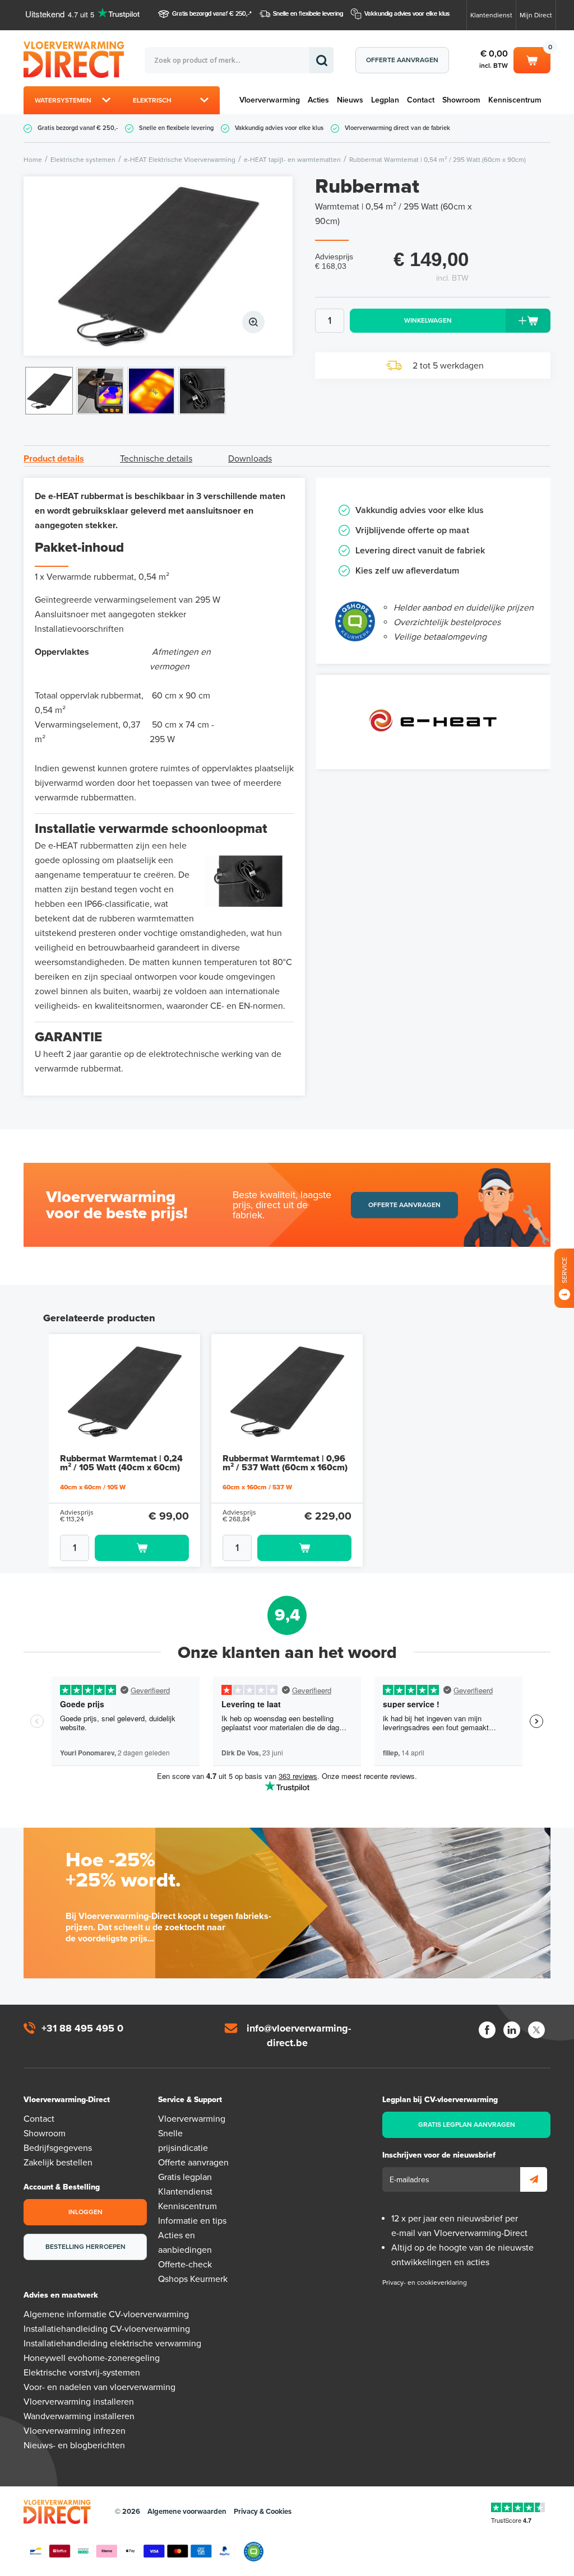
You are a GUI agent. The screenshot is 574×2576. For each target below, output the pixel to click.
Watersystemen (63, 100)
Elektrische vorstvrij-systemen (82, 2373)
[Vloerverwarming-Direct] (84, 60)
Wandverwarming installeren (79, 2416)
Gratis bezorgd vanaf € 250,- (211, 14)
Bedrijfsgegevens (58, 2148)
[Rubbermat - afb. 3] (151, 391)
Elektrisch (152, 100)
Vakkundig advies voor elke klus (407, 14)
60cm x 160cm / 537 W (257, 1487)
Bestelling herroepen (85, 2247)
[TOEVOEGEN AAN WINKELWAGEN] (124, 1548)
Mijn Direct (536, 15)
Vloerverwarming (270, 100)
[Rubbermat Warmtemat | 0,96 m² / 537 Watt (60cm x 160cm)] (287, 1391)
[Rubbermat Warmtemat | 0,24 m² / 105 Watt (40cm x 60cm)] (124, 1391)
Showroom (461, 100)
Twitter (536, 2030)
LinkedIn (512, 2030)
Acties (318, 100)
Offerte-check (185, 2265)
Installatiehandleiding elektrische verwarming (112, 2344)
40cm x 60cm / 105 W (93, 1487)
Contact (421, 100)
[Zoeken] (321, 60)
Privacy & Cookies (263, 2512)
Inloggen (85, 2212)
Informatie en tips (192, 2221)
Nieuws (350, 100)
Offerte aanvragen (402, 60)
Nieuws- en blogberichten (74, 2445)
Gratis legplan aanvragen (467, 2125)
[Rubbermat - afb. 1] (158, 266)
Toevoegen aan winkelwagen (142, 1548)
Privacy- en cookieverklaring (425, 2282)
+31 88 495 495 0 (82, 2028)
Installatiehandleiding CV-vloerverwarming (107, 2329)
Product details (54, 459)
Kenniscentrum (515, 100)
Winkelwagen (532, 58)
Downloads (250, 459)
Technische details (156, 459)
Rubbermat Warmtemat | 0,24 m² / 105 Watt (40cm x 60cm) (121, 1463)
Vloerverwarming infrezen (75, 2431)
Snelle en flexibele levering (308, 14)
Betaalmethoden (130, 2551)
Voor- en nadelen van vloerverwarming (99, 2387)
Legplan (385, 100)
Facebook (487, 2030)
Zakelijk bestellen (58, 2163)
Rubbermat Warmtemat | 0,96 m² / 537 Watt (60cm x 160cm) (285, 1463)
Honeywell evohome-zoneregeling (92, 2358)
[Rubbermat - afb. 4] (202, 391)
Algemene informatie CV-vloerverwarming (106, 2314)
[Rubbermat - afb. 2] (100, 391)
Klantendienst (491, 15)
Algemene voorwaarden (187, 2512)
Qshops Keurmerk (193, 2279)
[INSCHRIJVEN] (534, 2179)
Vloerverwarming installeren (79, 2402)
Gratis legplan (185, 2177)
